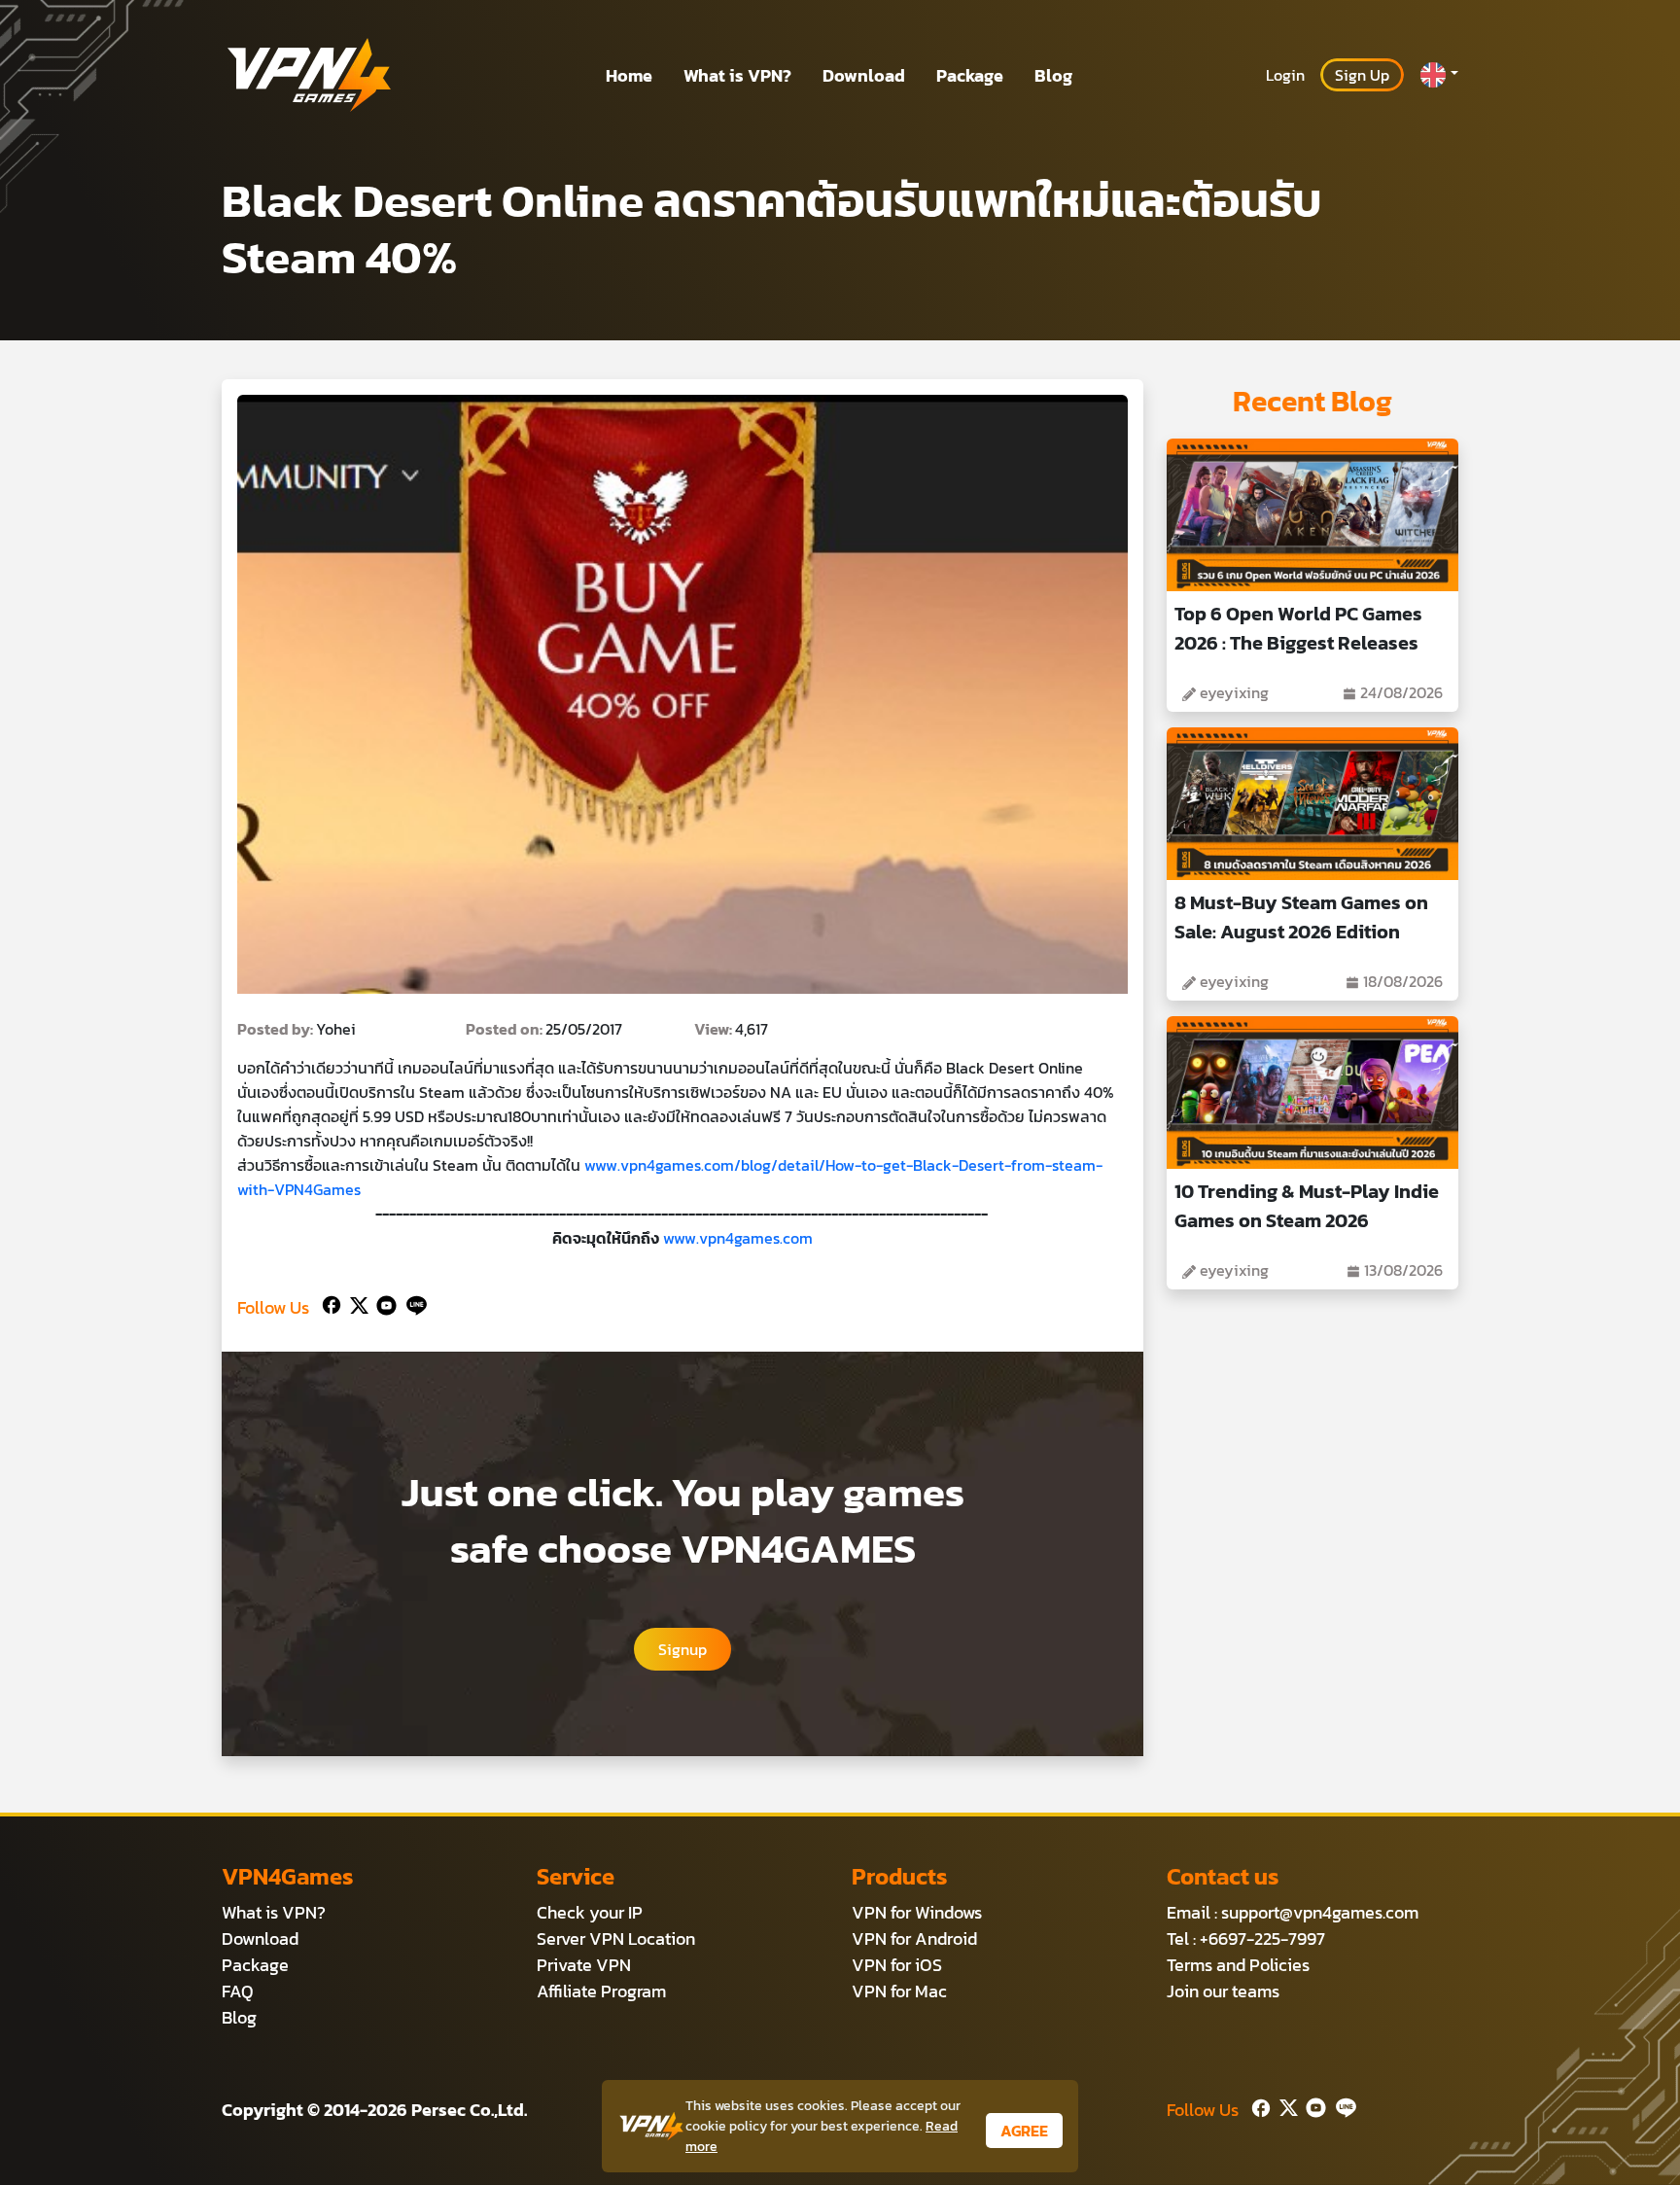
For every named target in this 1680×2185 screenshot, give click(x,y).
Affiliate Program (601, 1991)
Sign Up (1362, 75)
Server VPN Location (616, 1938)
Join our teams (1223, 1991)
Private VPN (584, 1965)
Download (864, 75)
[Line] (413, 1304)
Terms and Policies (1238, 1965)
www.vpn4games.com (738, 1238)
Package (970, 75)
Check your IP (590, 1912)
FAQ (238, 1991)
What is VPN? (737, 75)
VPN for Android (914, 1938)
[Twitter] (355, 1304)
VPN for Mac (899, 1991)
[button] (1439, 75)
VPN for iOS (897, 1965)
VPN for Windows (917, 1912)
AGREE (1024, 2131)
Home (629, 75)
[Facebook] (330, 1304)
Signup (682, 1649)
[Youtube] (383, 1304)
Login (1285, 75)
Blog (1053, 75)
